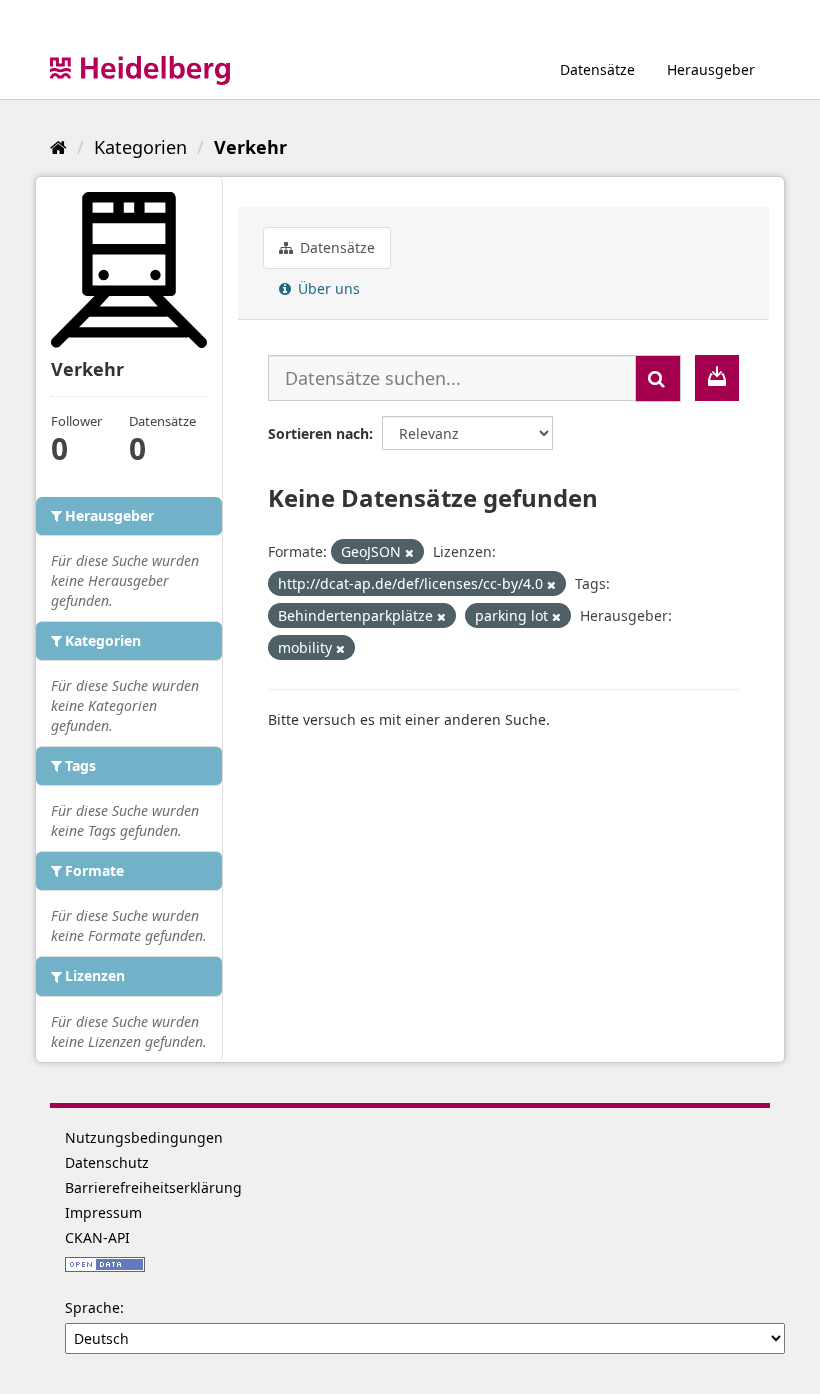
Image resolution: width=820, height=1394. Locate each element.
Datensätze (597, 69)
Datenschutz (107, 1162)
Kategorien (140, 147)
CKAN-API (97, 1237)
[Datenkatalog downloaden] (717, 378)
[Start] (58, 147)
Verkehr (250, 147)
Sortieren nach (318, 433)
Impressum (103, 1212)
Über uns (327, 288)
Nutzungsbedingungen (144, 1137)
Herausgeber (711, 69)
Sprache (92, 1307)
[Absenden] (658, 378)
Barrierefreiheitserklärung (153, 1187)
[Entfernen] (409, 552)
